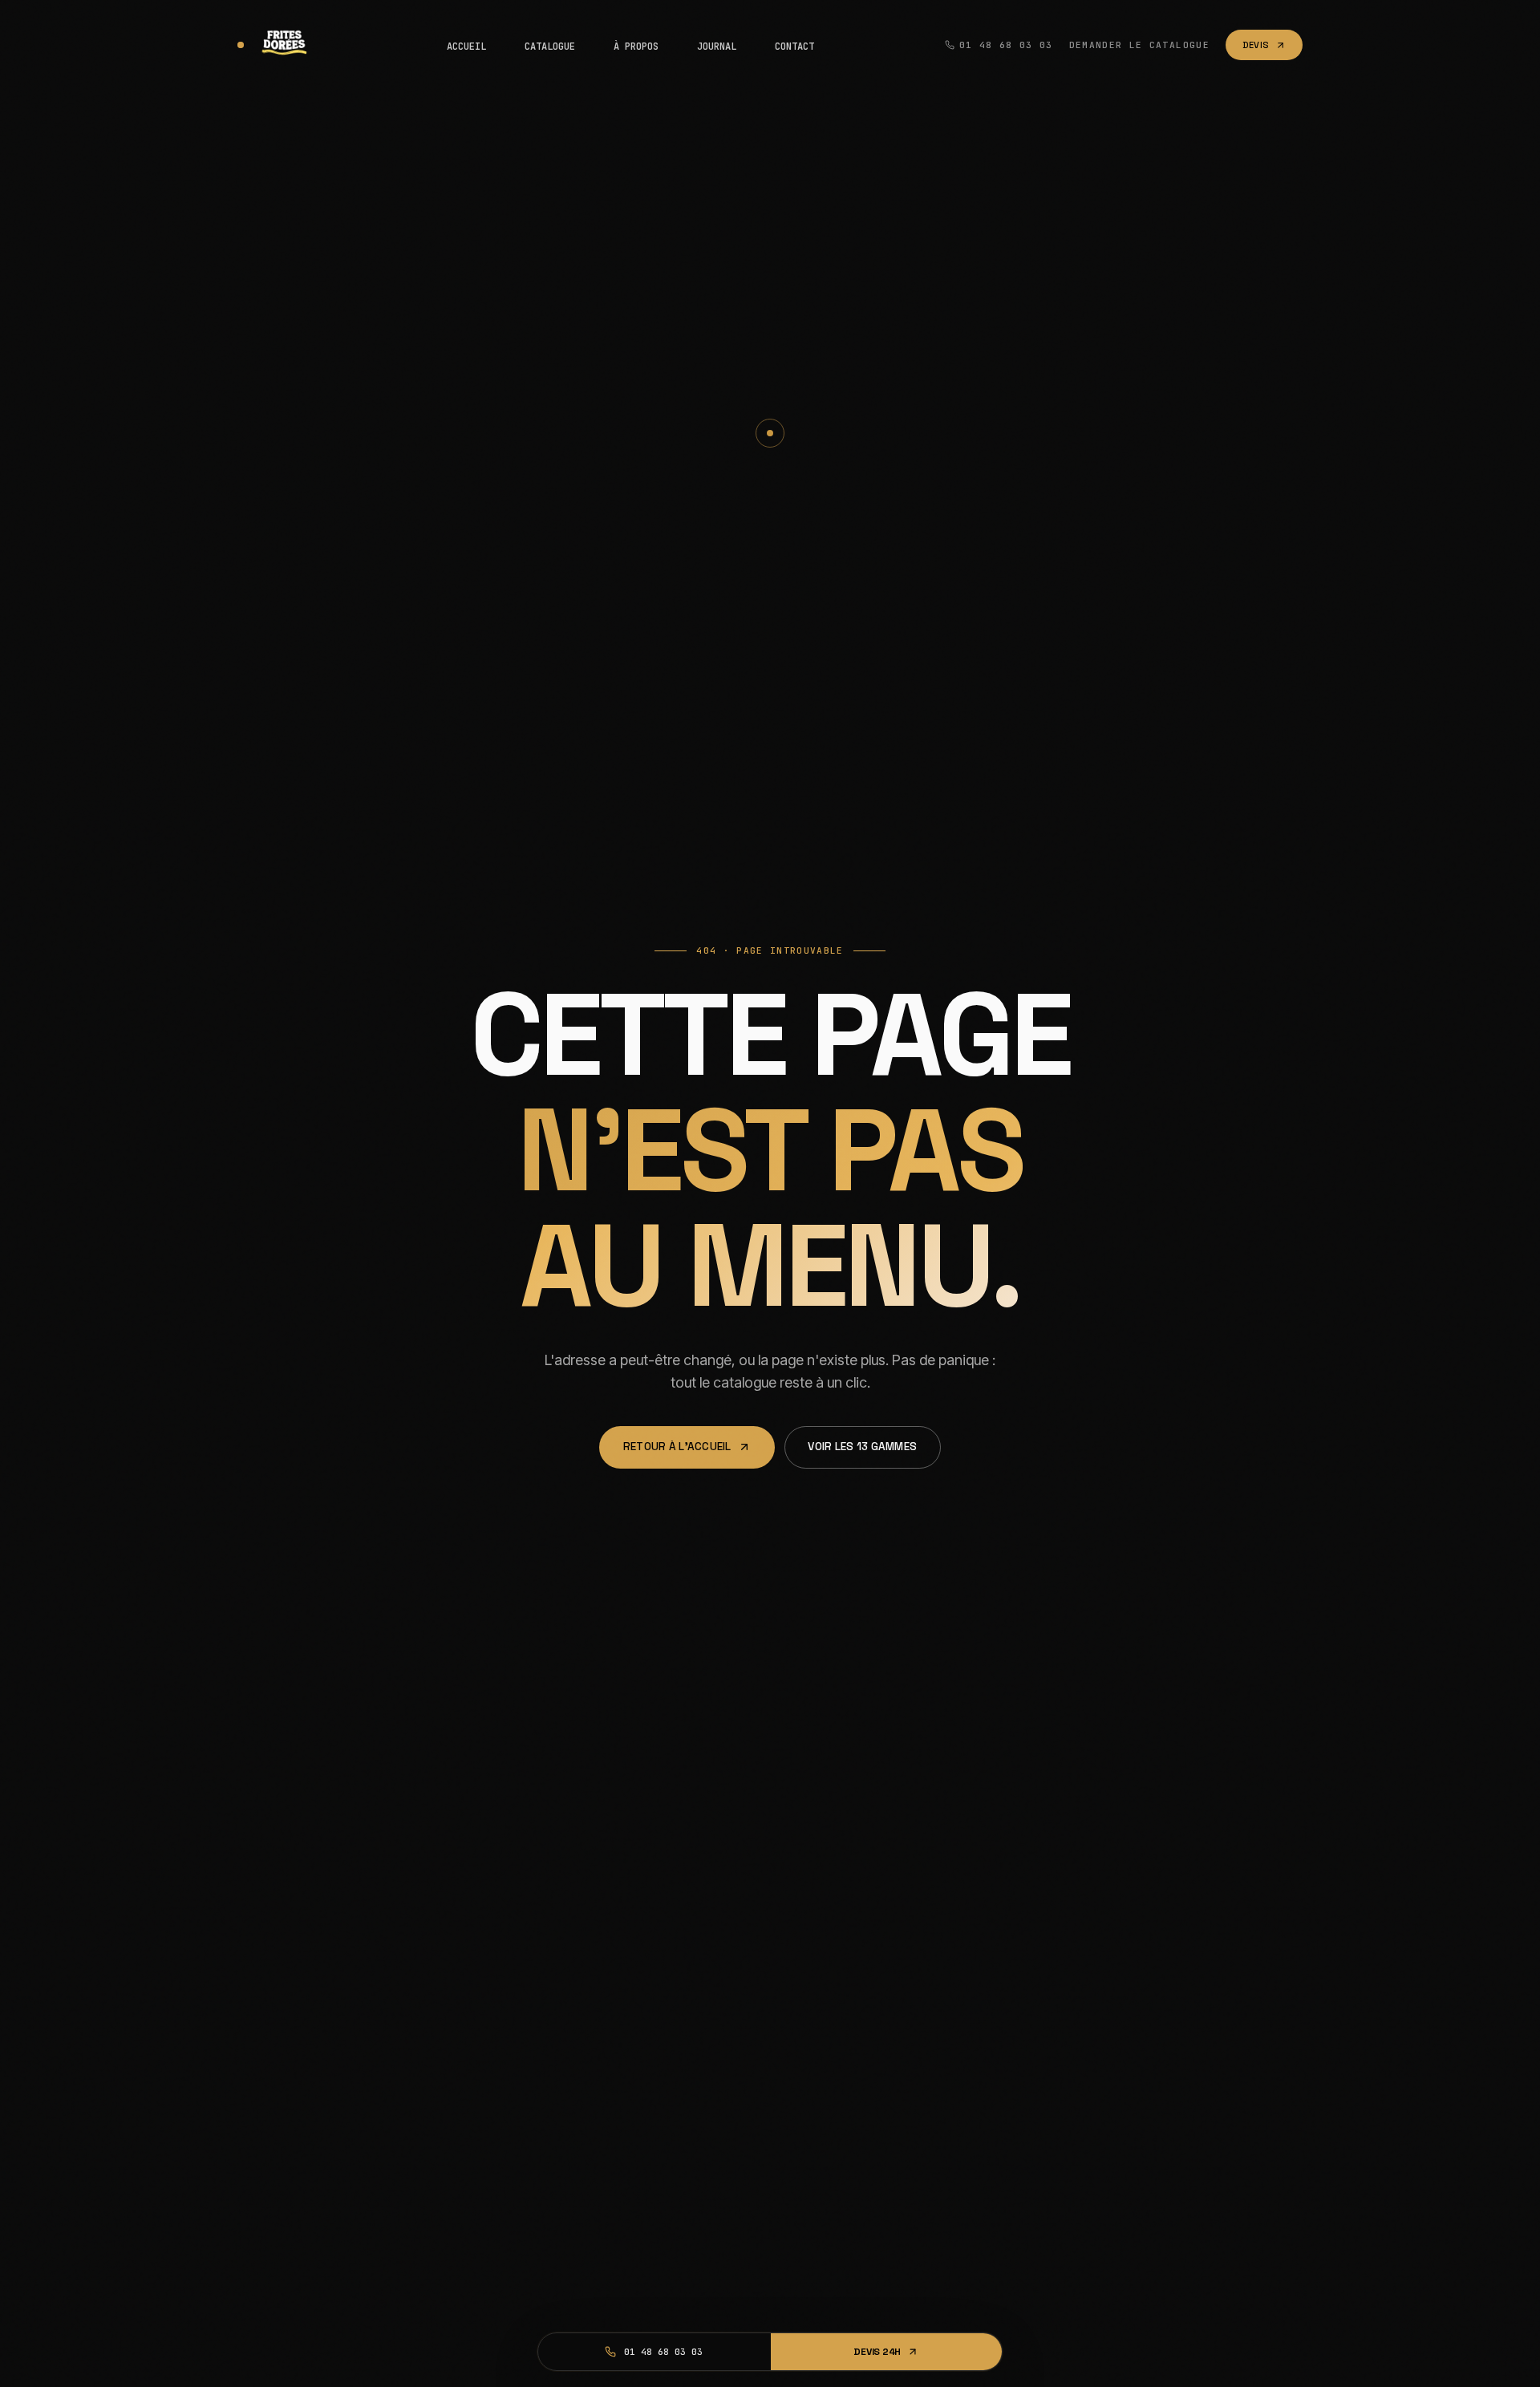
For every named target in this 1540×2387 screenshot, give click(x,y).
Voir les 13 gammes (862, 1447)
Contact (794, 47)
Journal (717, 47)
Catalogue (550, 47)
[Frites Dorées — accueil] (277, 45)
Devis (1256, 45)
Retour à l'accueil (677, 1447)
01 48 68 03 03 (1006, 45)
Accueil (466, 47)
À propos (636, 47)
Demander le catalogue (1139, 45)
